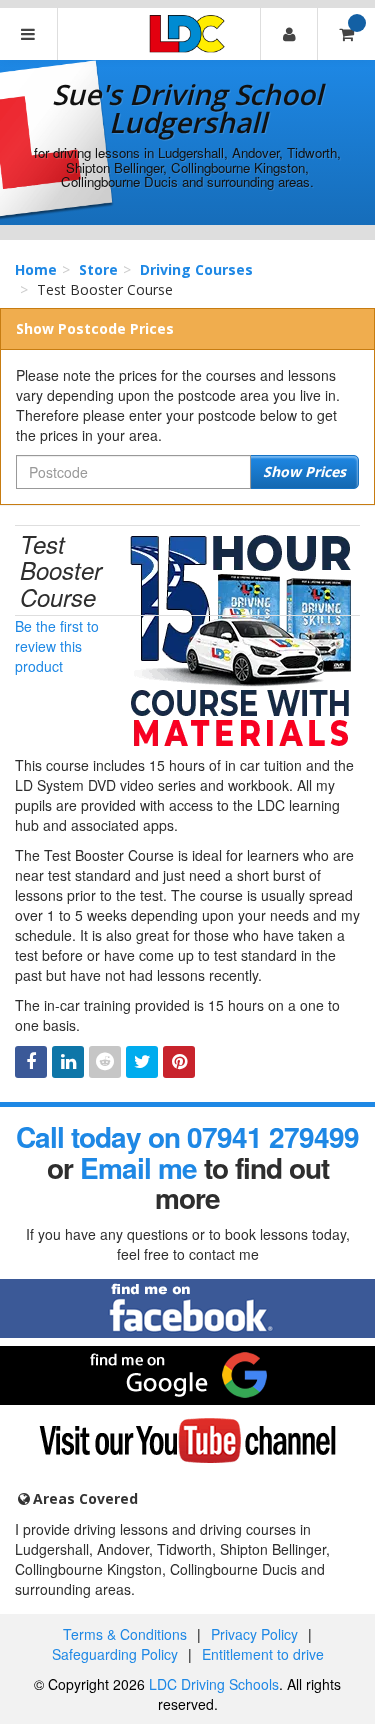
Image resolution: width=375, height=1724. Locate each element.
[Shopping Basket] (346, 34)
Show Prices (304, 471)
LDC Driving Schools (214, 1684)
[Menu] (29, 34)
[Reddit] (105, 1062)
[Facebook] (31, 1062)
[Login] (289, 34)
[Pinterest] (179, 1062)
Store (98, 269)
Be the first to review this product (57, 646)
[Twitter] (142, 1062)
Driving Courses (196, 269)
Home (36, 269)
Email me (138, 1167)
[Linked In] (68, 1062)
